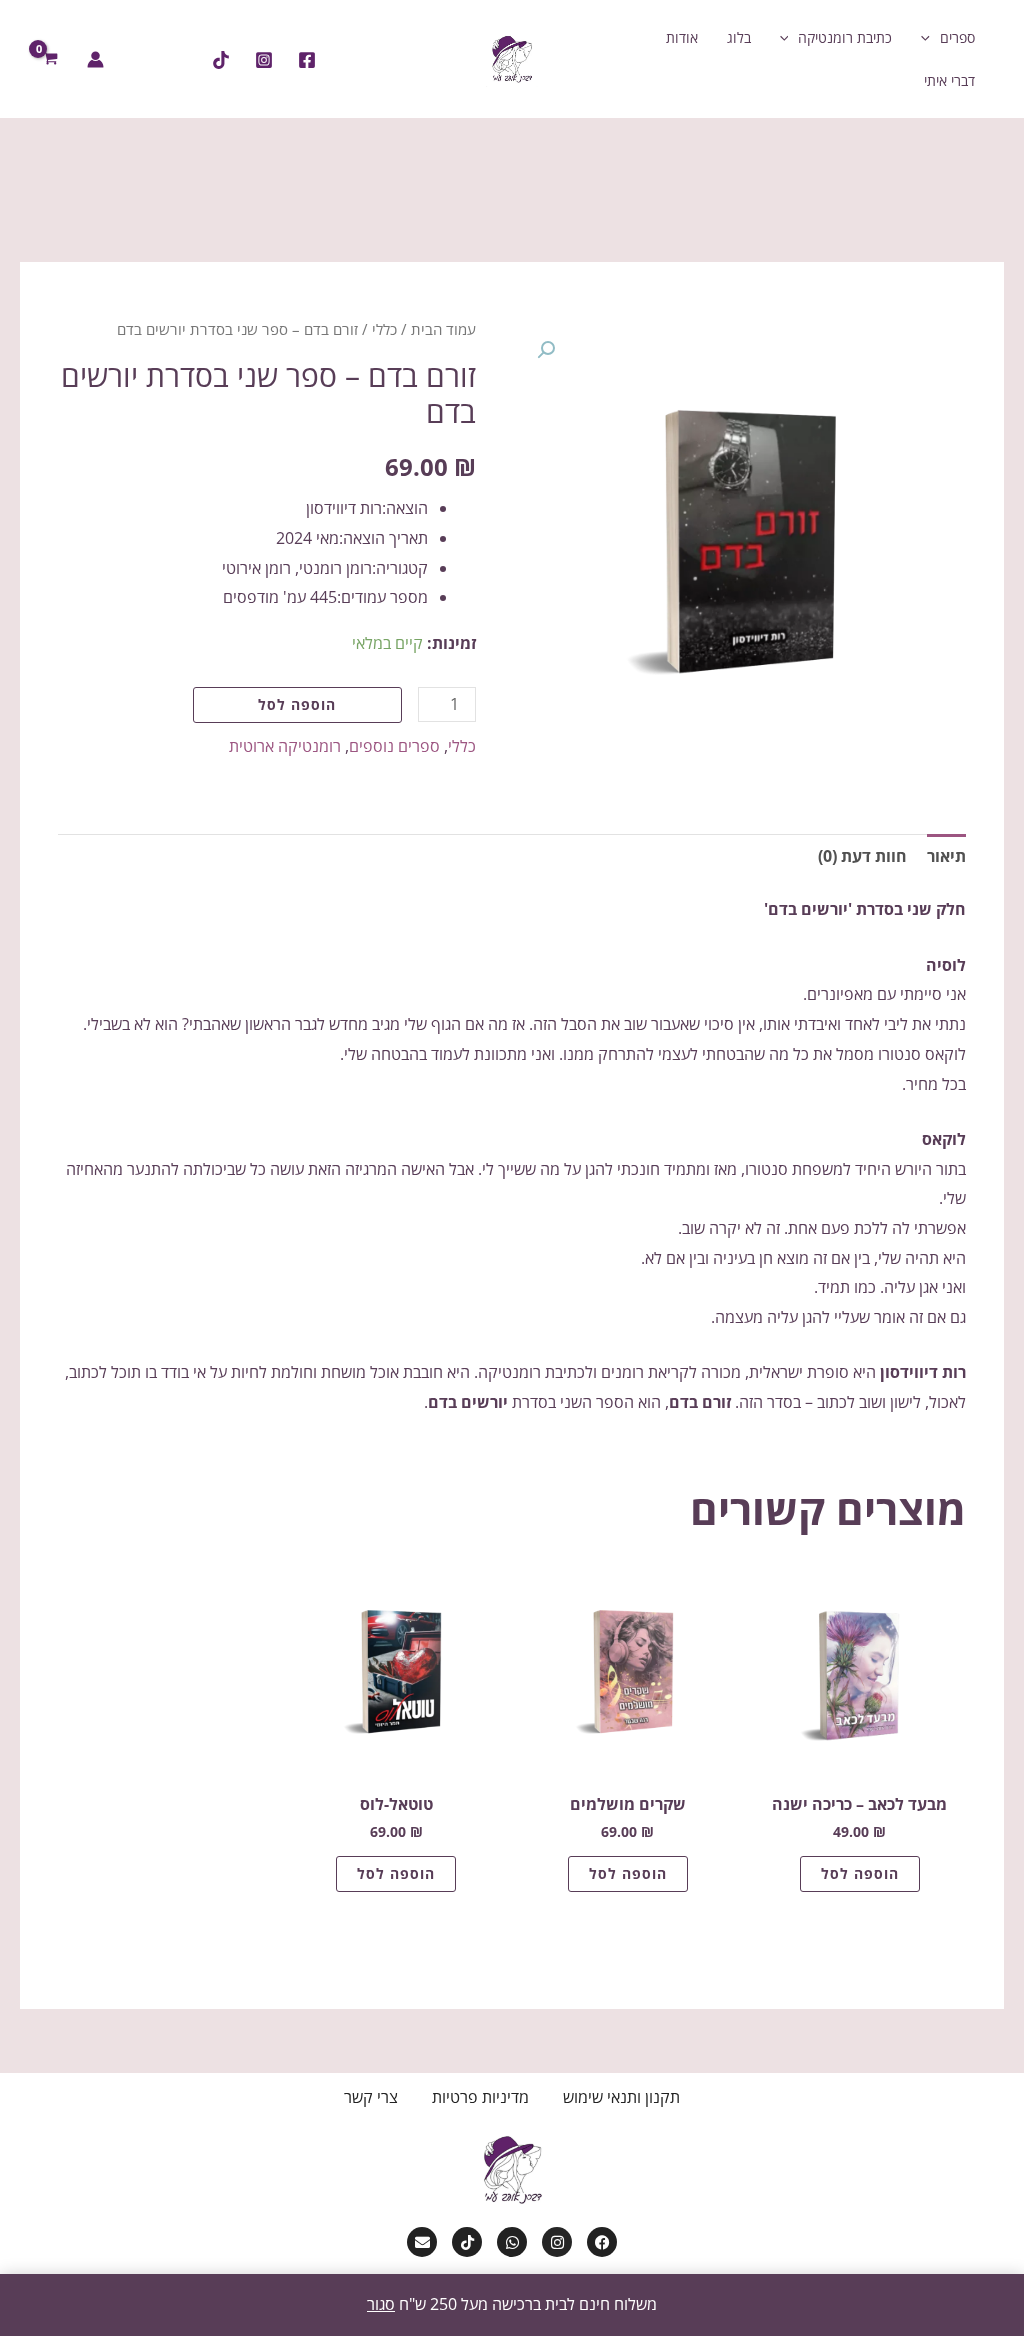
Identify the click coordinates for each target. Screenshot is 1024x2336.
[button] (930, 37)
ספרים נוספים (394, 746)
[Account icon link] (95, 59)
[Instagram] (264, 60)
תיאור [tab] (946, 856)
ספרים (957, 37)
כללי (384, 329)
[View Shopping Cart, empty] (51, 59)
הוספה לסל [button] (860, 1873)
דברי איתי (949, 80)
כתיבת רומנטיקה (845, 37)
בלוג (739, 37)
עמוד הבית (443, 329)
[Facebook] (307, 60)
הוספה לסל (297, 704)
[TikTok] (221, 60)
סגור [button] (381, 2304)
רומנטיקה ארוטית (285, 746)
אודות (682, 37)
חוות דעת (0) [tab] (862, 856)
